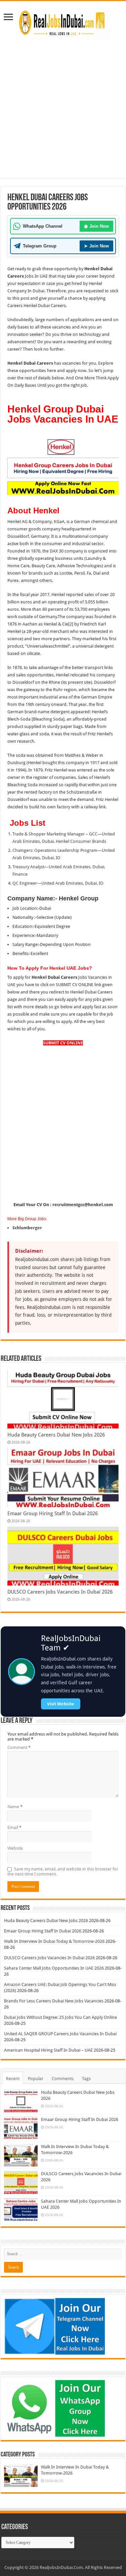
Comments (63, 2079)
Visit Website (61, 1704)
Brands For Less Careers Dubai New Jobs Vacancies (54, 2001)
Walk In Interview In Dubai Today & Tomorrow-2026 (54, 1941)
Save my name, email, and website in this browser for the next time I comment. (63, 1871)
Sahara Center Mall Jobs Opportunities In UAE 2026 (54, 1968)
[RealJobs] (63, 22)
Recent (13, 2079)
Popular (36, 2079)
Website (15, 1848)
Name (15, 1807)
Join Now (96, 226)
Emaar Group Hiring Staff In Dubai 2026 (53, 1514)
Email (14, 1827)
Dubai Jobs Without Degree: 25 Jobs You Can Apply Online (60, 2017)
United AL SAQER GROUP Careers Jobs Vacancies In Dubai (60, 2034)
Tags (86, 2079)
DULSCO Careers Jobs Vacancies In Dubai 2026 (60, 1592)
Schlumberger (27, 1228)
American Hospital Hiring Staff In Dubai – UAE (48, 2050)
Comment (19, 1747)
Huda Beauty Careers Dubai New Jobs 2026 (56, 1435)
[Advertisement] (63, 115)
